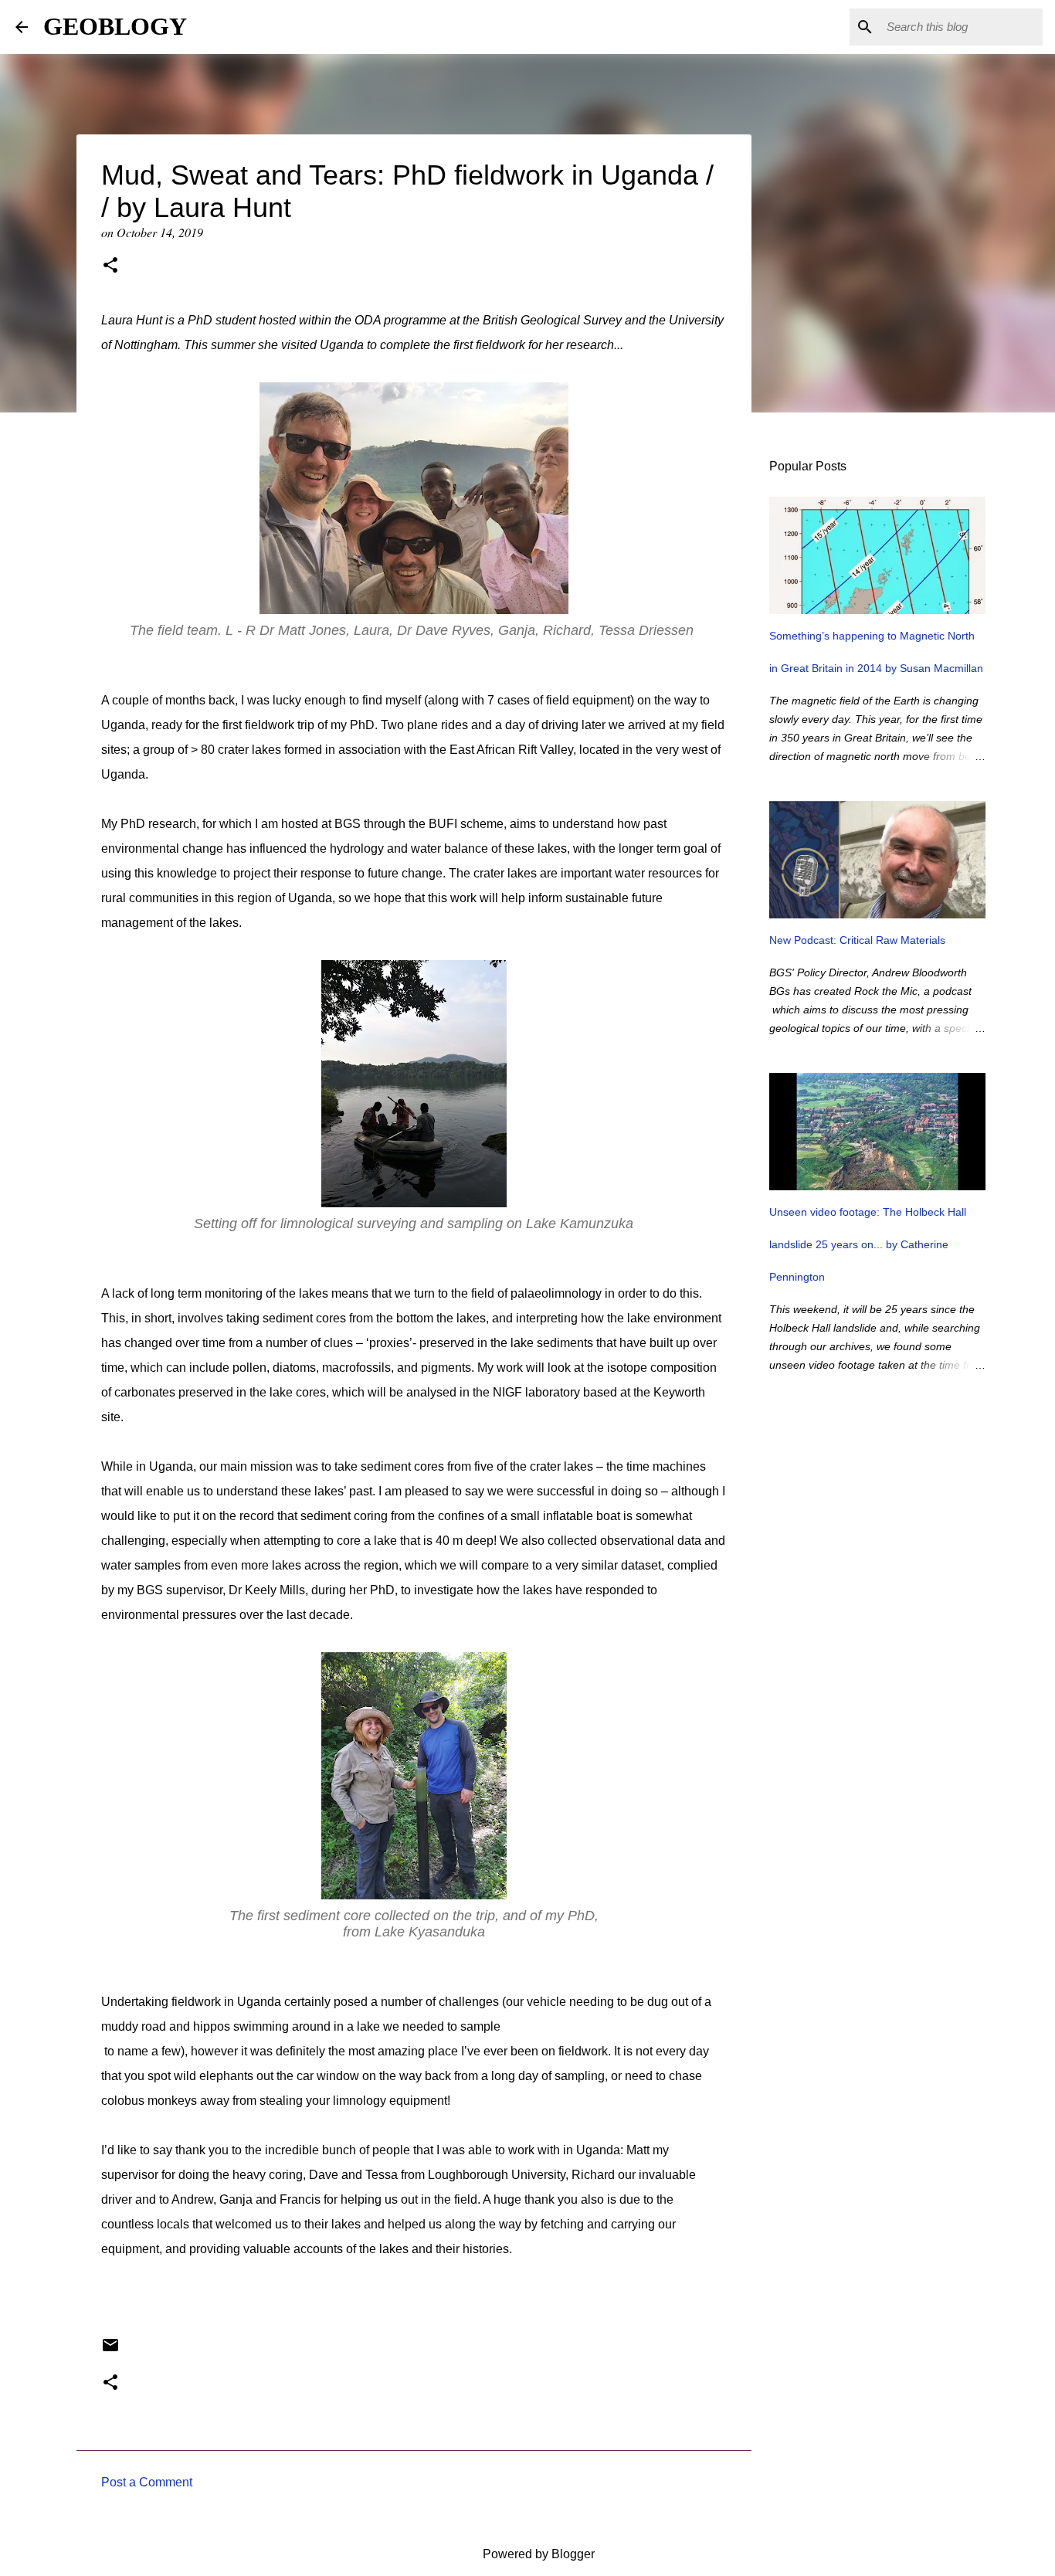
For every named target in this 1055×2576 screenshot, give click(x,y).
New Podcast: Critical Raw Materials (857, 940)
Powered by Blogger (537, 2554)
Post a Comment (147, 2482)
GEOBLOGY (115, 26)
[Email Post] (110, 2351)
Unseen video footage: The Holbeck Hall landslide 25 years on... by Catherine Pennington (868, 1244)
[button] (110, 266)
